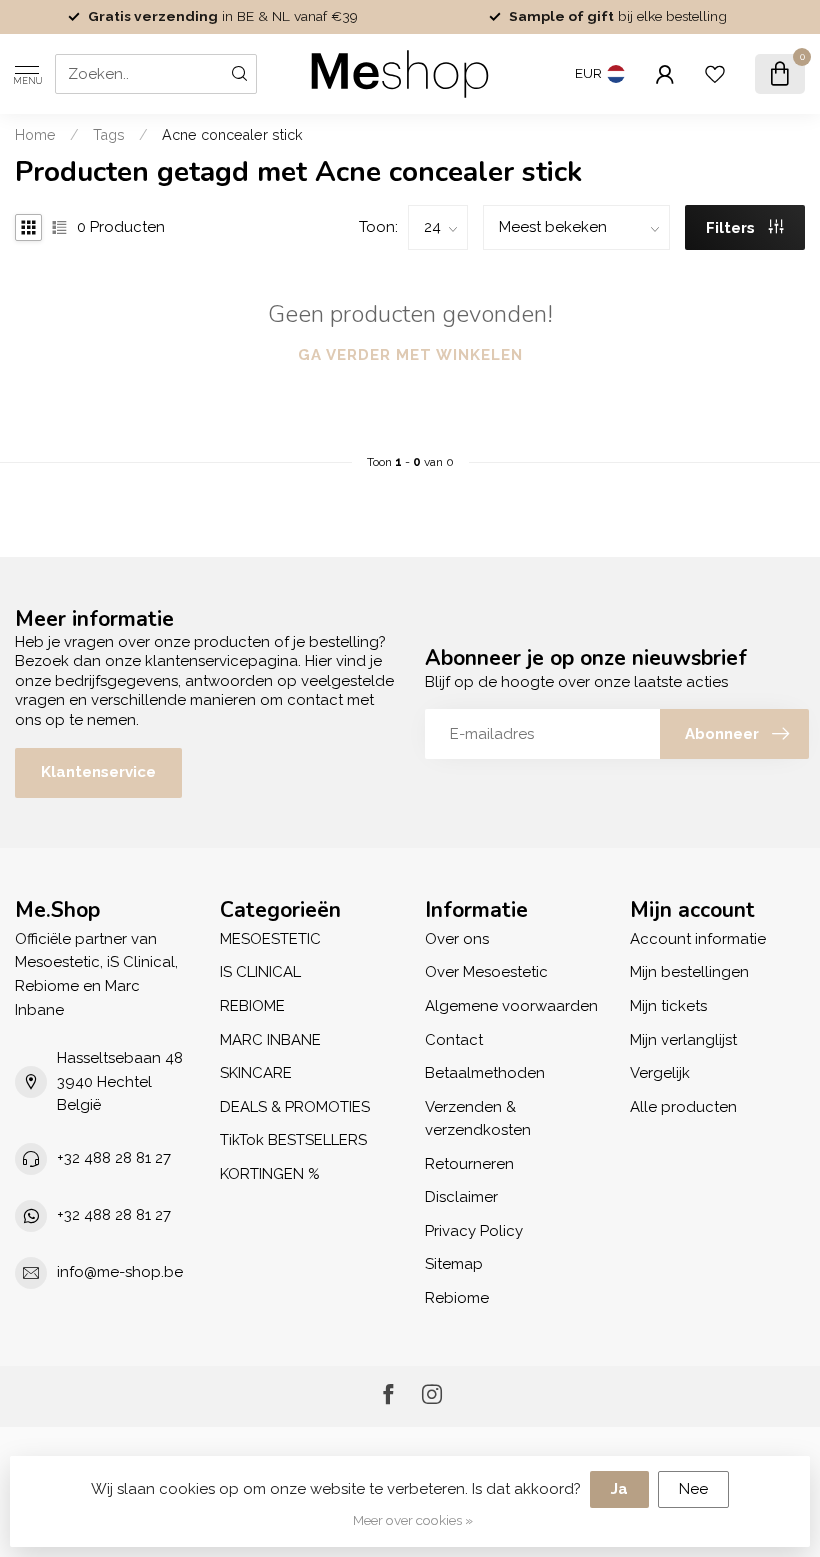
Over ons (457, 939)
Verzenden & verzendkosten (478, 1119)
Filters (732, 228)
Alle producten (683, 1107)
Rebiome (457, 1298)
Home (35, 135)
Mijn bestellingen (689, 972)
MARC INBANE (270, 1040)
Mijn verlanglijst (683, 1040)
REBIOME (252, 1006)
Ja (619, 1489)
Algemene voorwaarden (511, 1006)
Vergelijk (660, 1073)
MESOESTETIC (270, 939)
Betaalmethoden (485, 1073)
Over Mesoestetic (486, 972)
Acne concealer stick (232, 135)
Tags (109, 135)
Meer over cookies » (413, 1520)
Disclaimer (461, 1197)
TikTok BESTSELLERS (293, 1140)
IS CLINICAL (260, 972)
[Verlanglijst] (715, 74)
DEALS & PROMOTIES (295, 1107)
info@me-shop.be (120, 1272)
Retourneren (469, 1164)
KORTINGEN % (270, 1174)
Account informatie (698, 939)
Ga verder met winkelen (410, 355)
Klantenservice (98, 772)
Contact (454, 1040)
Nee (693, 1489)
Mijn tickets (668, 1006)
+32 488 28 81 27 (114, 1158)
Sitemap (454, 1264)
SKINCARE (256, 1073)
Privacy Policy (474, 1231)
